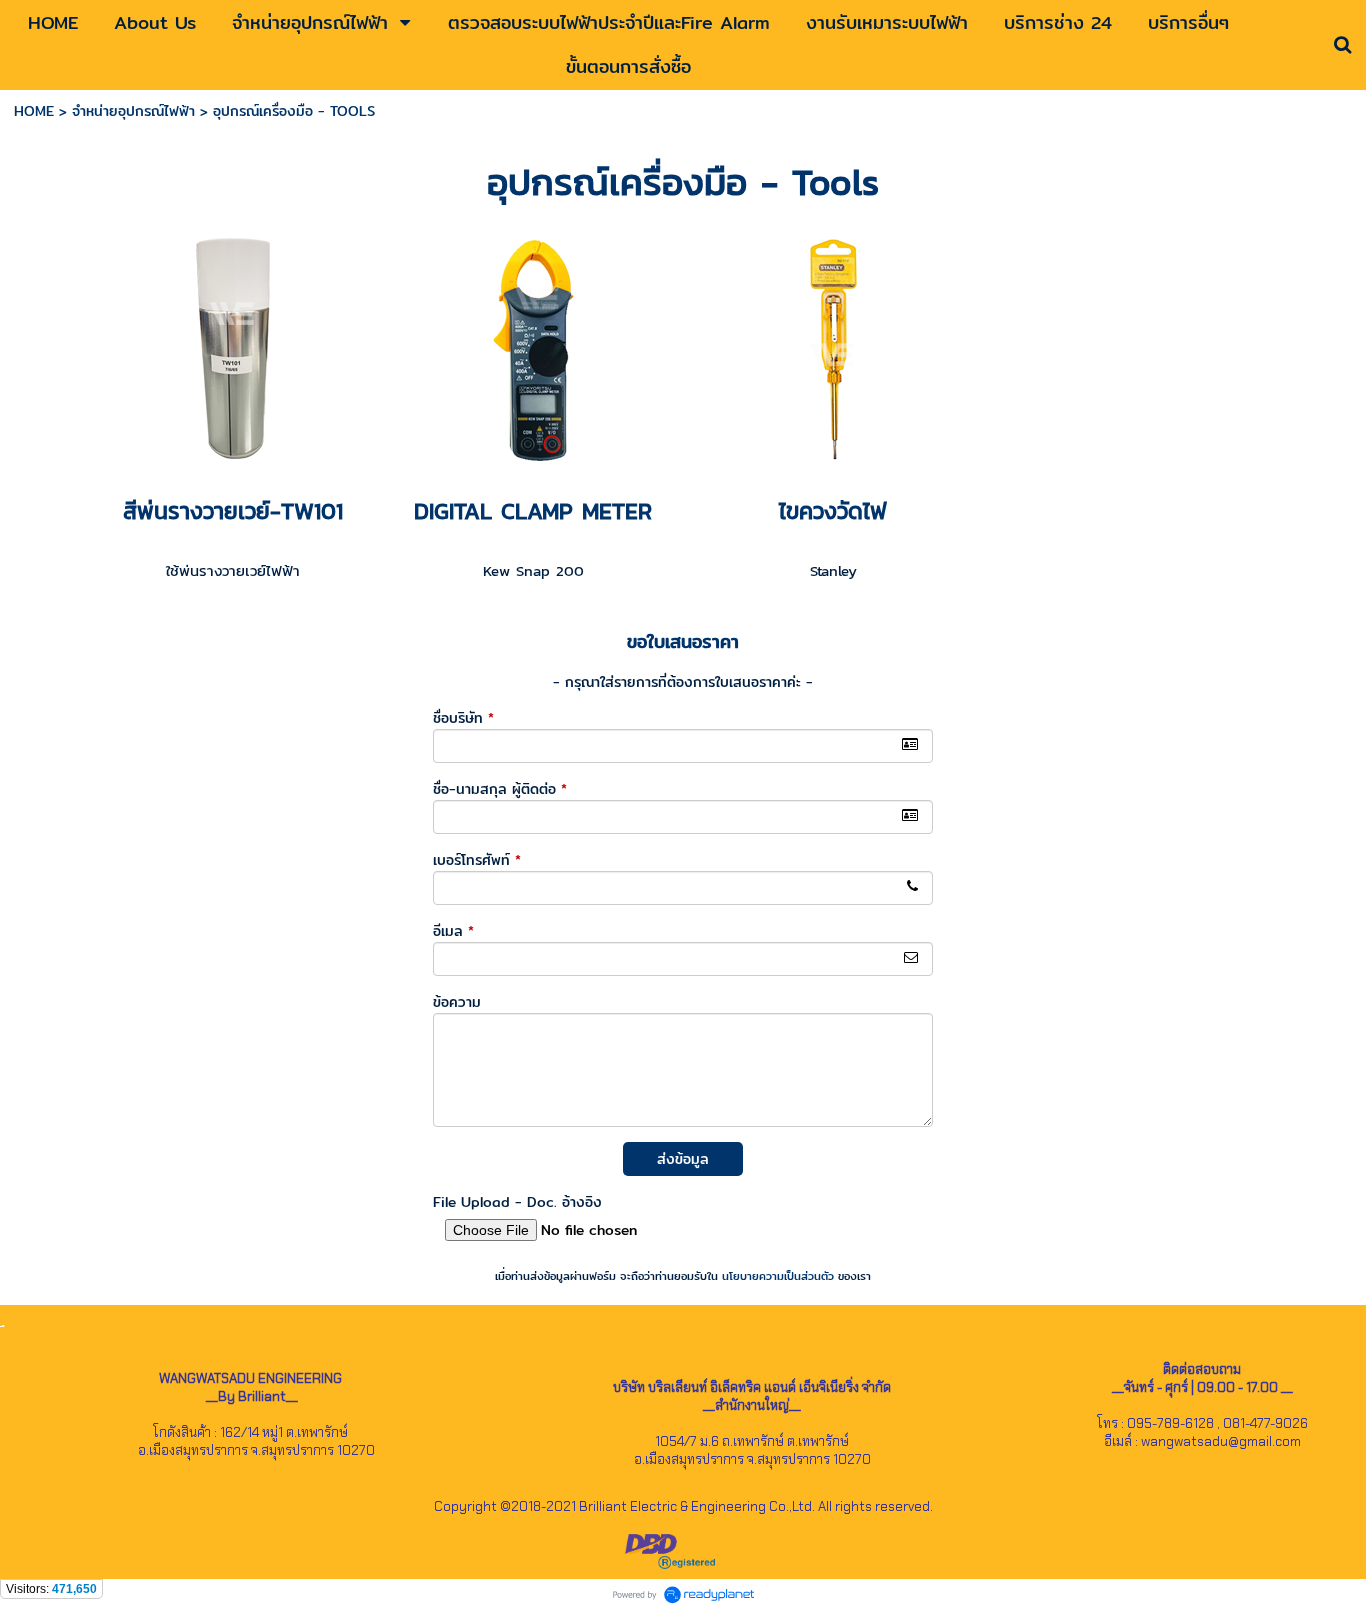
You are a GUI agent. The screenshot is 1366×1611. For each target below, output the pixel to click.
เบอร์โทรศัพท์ (477, 860)
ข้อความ (457, 1002)
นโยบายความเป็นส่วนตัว (778, 1276)
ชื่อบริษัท (463, 718)
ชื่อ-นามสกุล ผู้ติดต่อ (500, 789)
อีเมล (453, 931)
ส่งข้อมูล (683, 1159)
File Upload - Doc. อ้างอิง (517, 1202)
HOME (34, 111)
